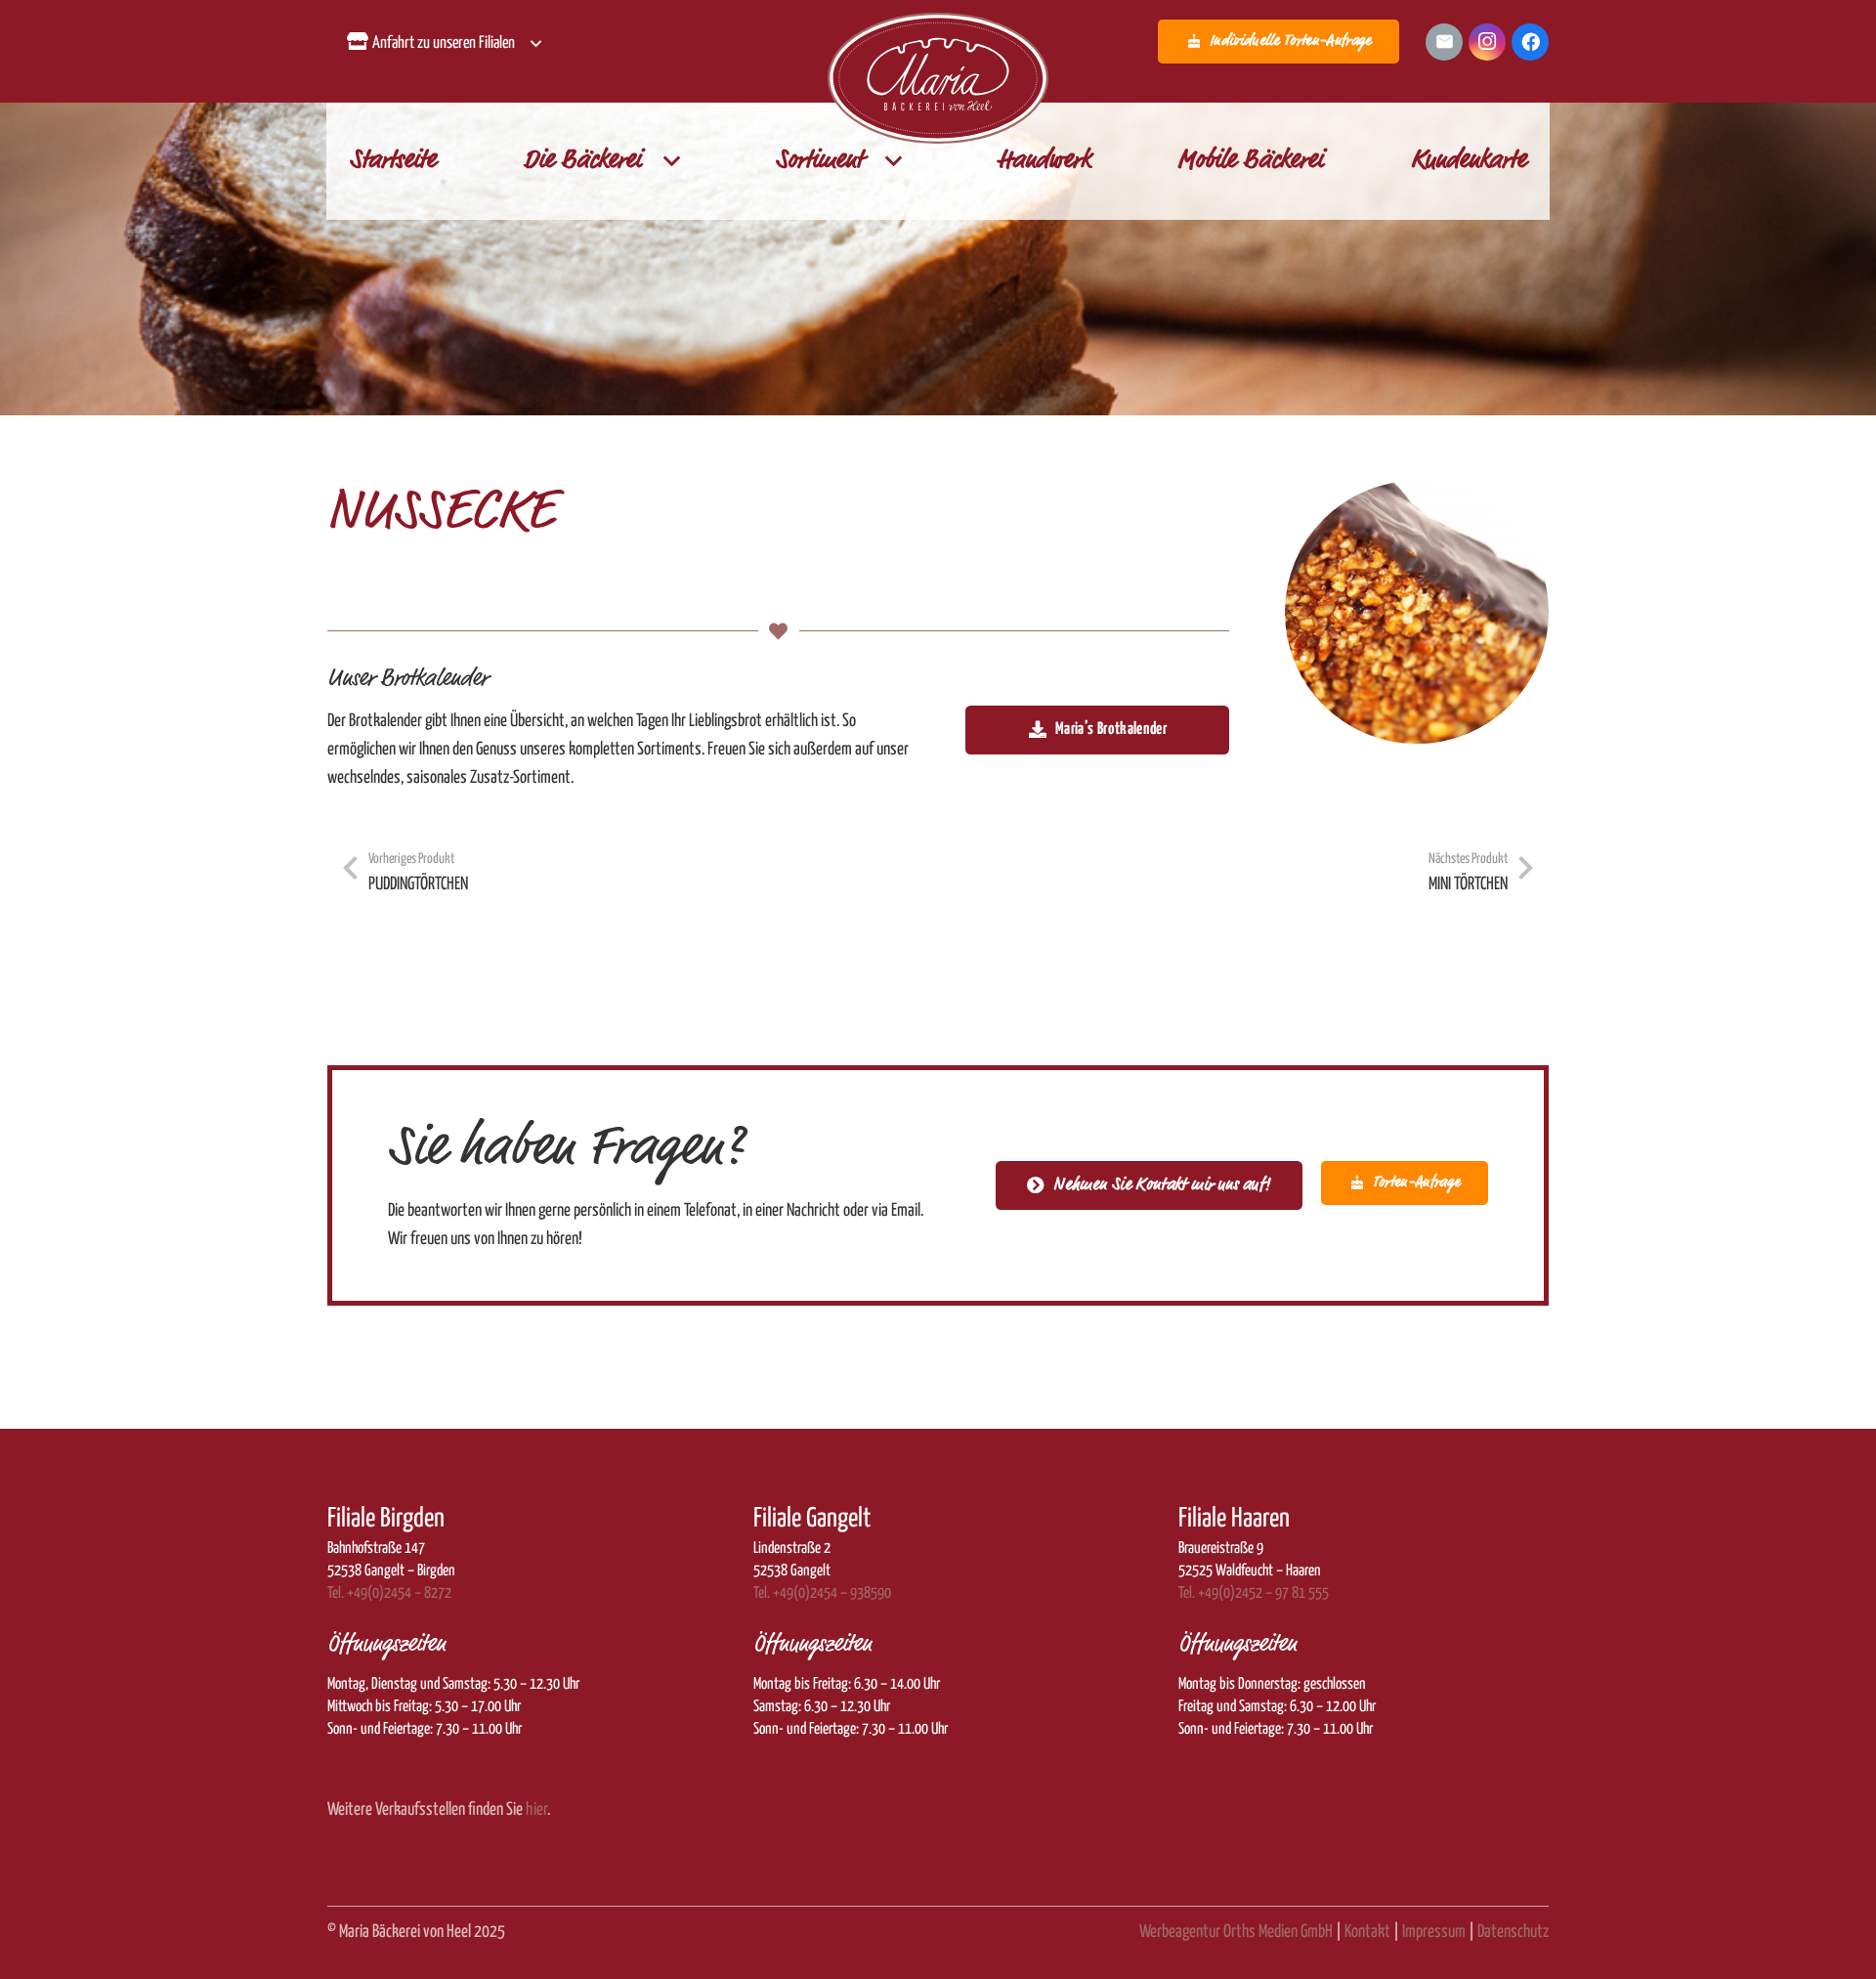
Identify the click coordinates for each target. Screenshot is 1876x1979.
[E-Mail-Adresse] (1444, 42)
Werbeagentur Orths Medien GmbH (1236, 1932)
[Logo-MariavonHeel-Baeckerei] (938, 79)
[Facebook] (1530, 42)
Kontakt (1367, 1932)
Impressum (1434, 1932)
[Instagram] (1487, 42)
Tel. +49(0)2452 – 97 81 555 (1254, 1593)
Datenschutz (1513, 1932)
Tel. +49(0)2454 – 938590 (822, 1593)
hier (536, 1810)
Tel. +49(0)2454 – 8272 (389, 1593)
